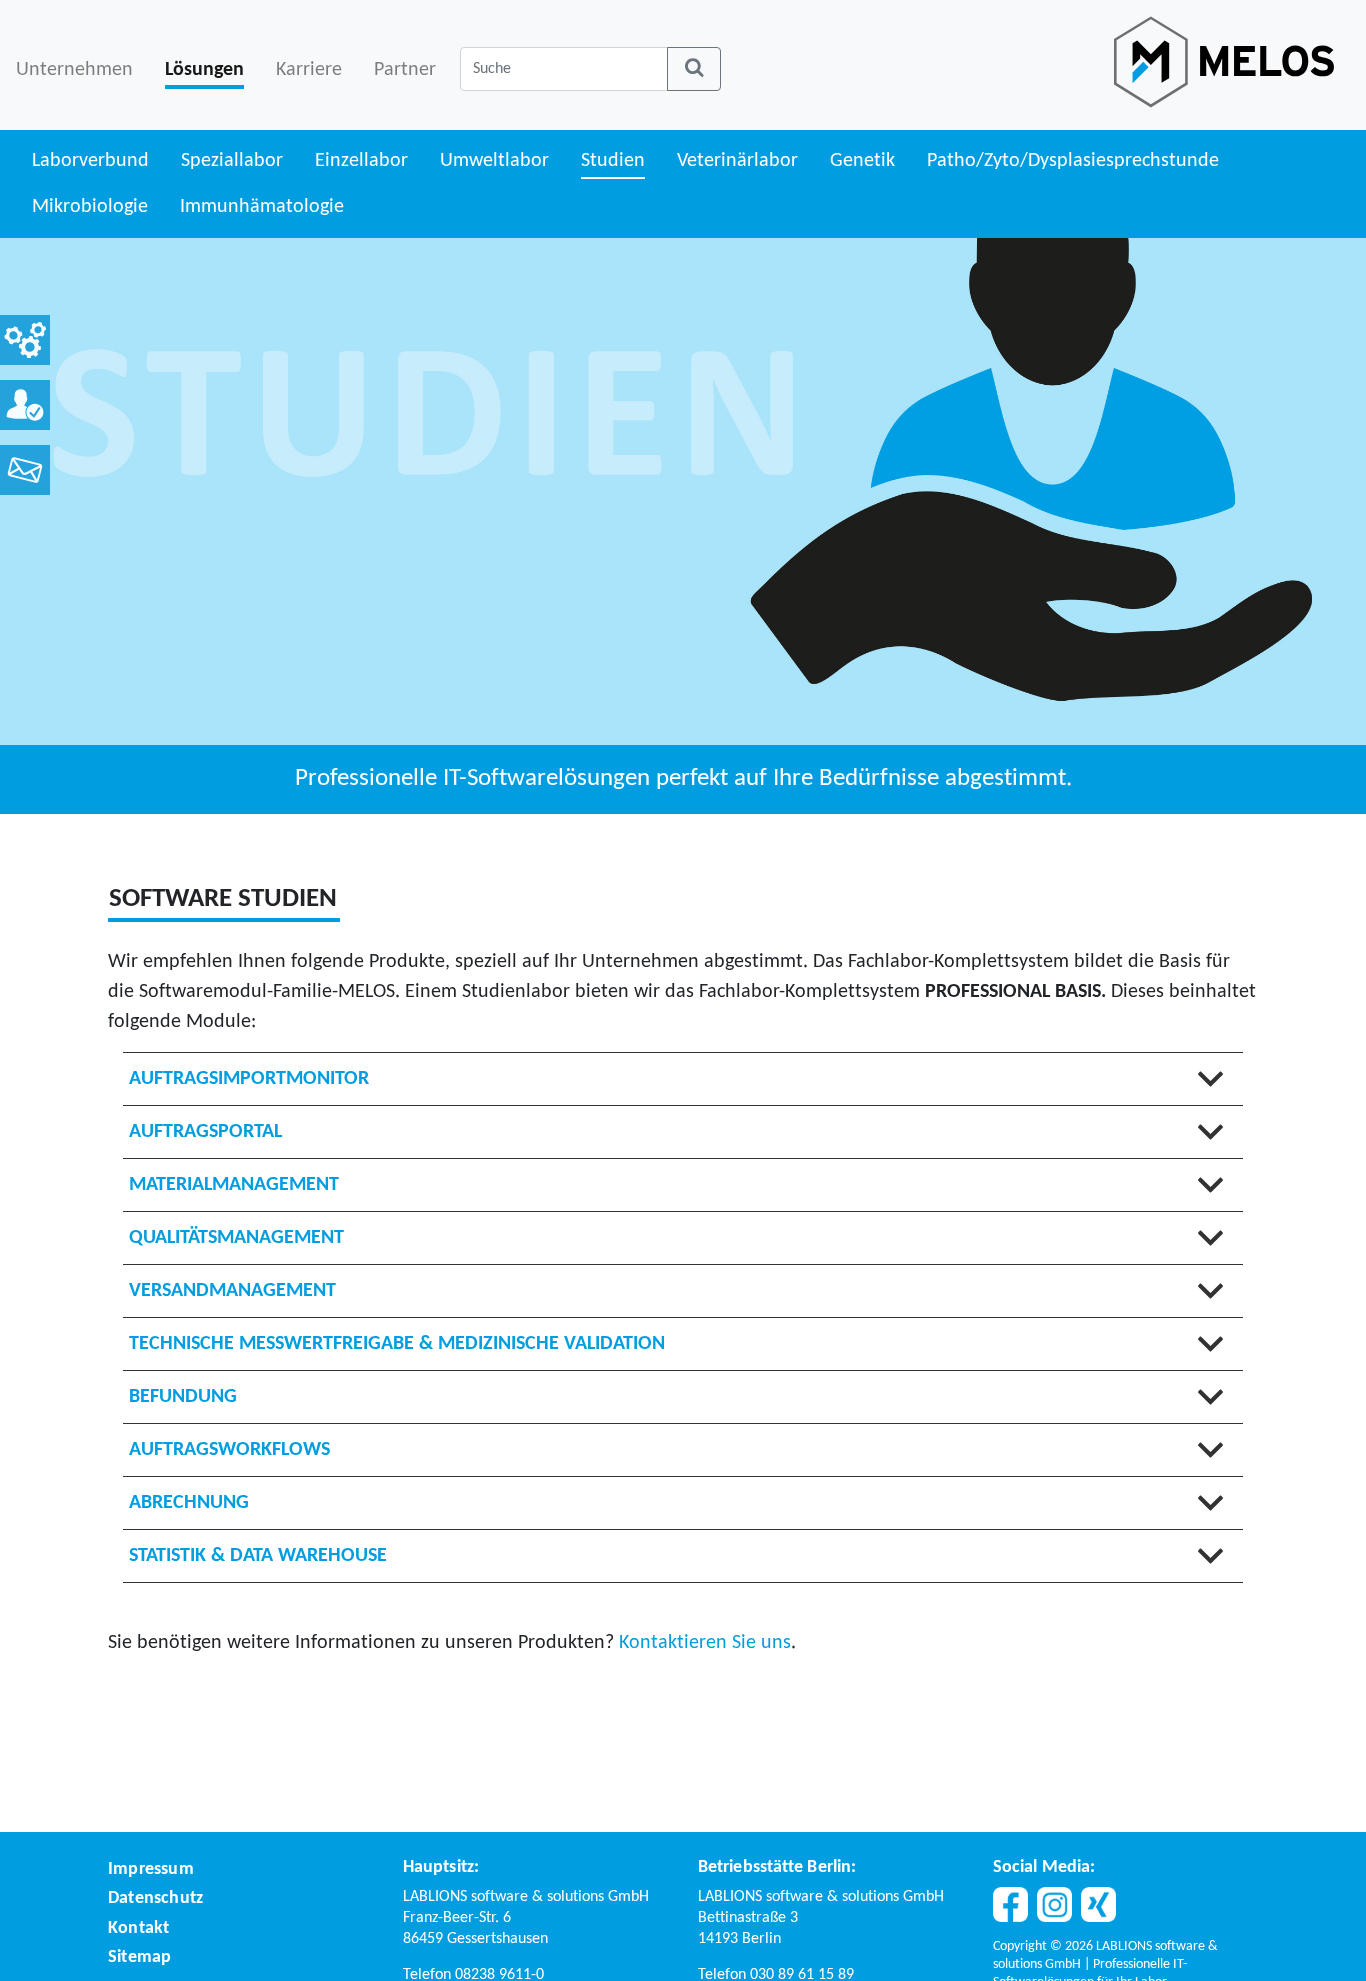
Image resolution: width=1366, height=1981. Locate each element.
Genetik (862, 161)
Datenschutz (155, 1898)
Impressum (151, 1869)
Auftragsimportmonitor (249, 1079)
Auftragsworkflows (229, 1450)
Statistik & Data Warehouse (258, 1556)
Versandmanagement (232, 1291)
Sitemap (139, 1957)
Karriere (309, 70)
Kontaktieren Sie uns (705, 1643)
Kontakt (138, 1928)
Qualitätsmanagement (236, 1238)
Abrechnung (189, 1503)
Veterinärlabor (737, 161)
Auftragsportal (205, 1132)
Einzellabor (361, 161)
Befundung (183, 1397)
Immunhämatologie (262, 207)
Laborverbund (90, 161)
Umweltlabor (494, 161)
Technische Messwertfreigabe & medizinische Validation (397, 1344)
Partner (405, 70)
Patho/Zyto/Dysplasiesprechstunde (1073, 161)
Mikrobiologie (90, 207)
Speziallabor (232, 161)
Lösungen (204, 70)
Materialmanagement (234, 1185)
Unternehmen (74, 70)
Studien (613, 161)
